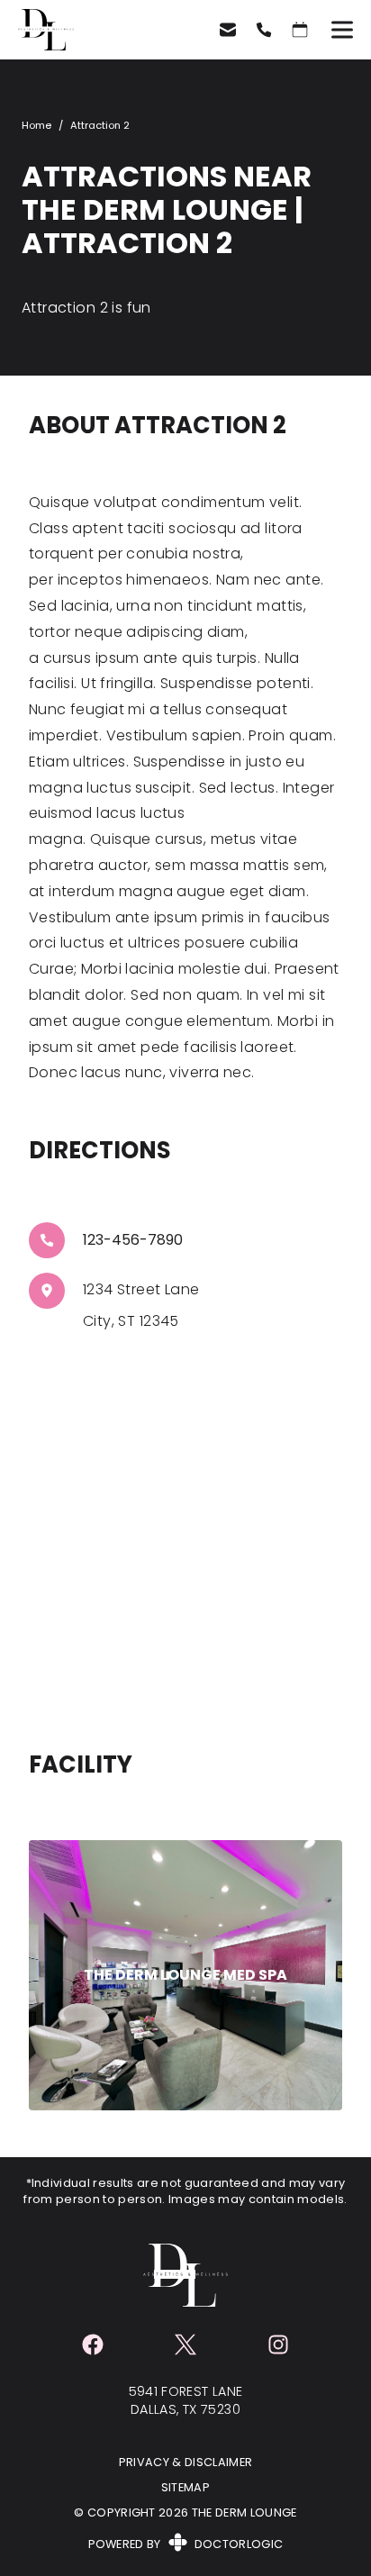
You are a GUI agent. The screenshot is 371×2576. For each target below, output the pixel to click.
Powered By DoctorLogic (186, 2544)
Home (36, 125)
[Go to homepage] (96, 30)
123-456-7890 (133, 1240)
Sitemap (185, 2487)
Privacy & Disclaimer (186, 2462)
